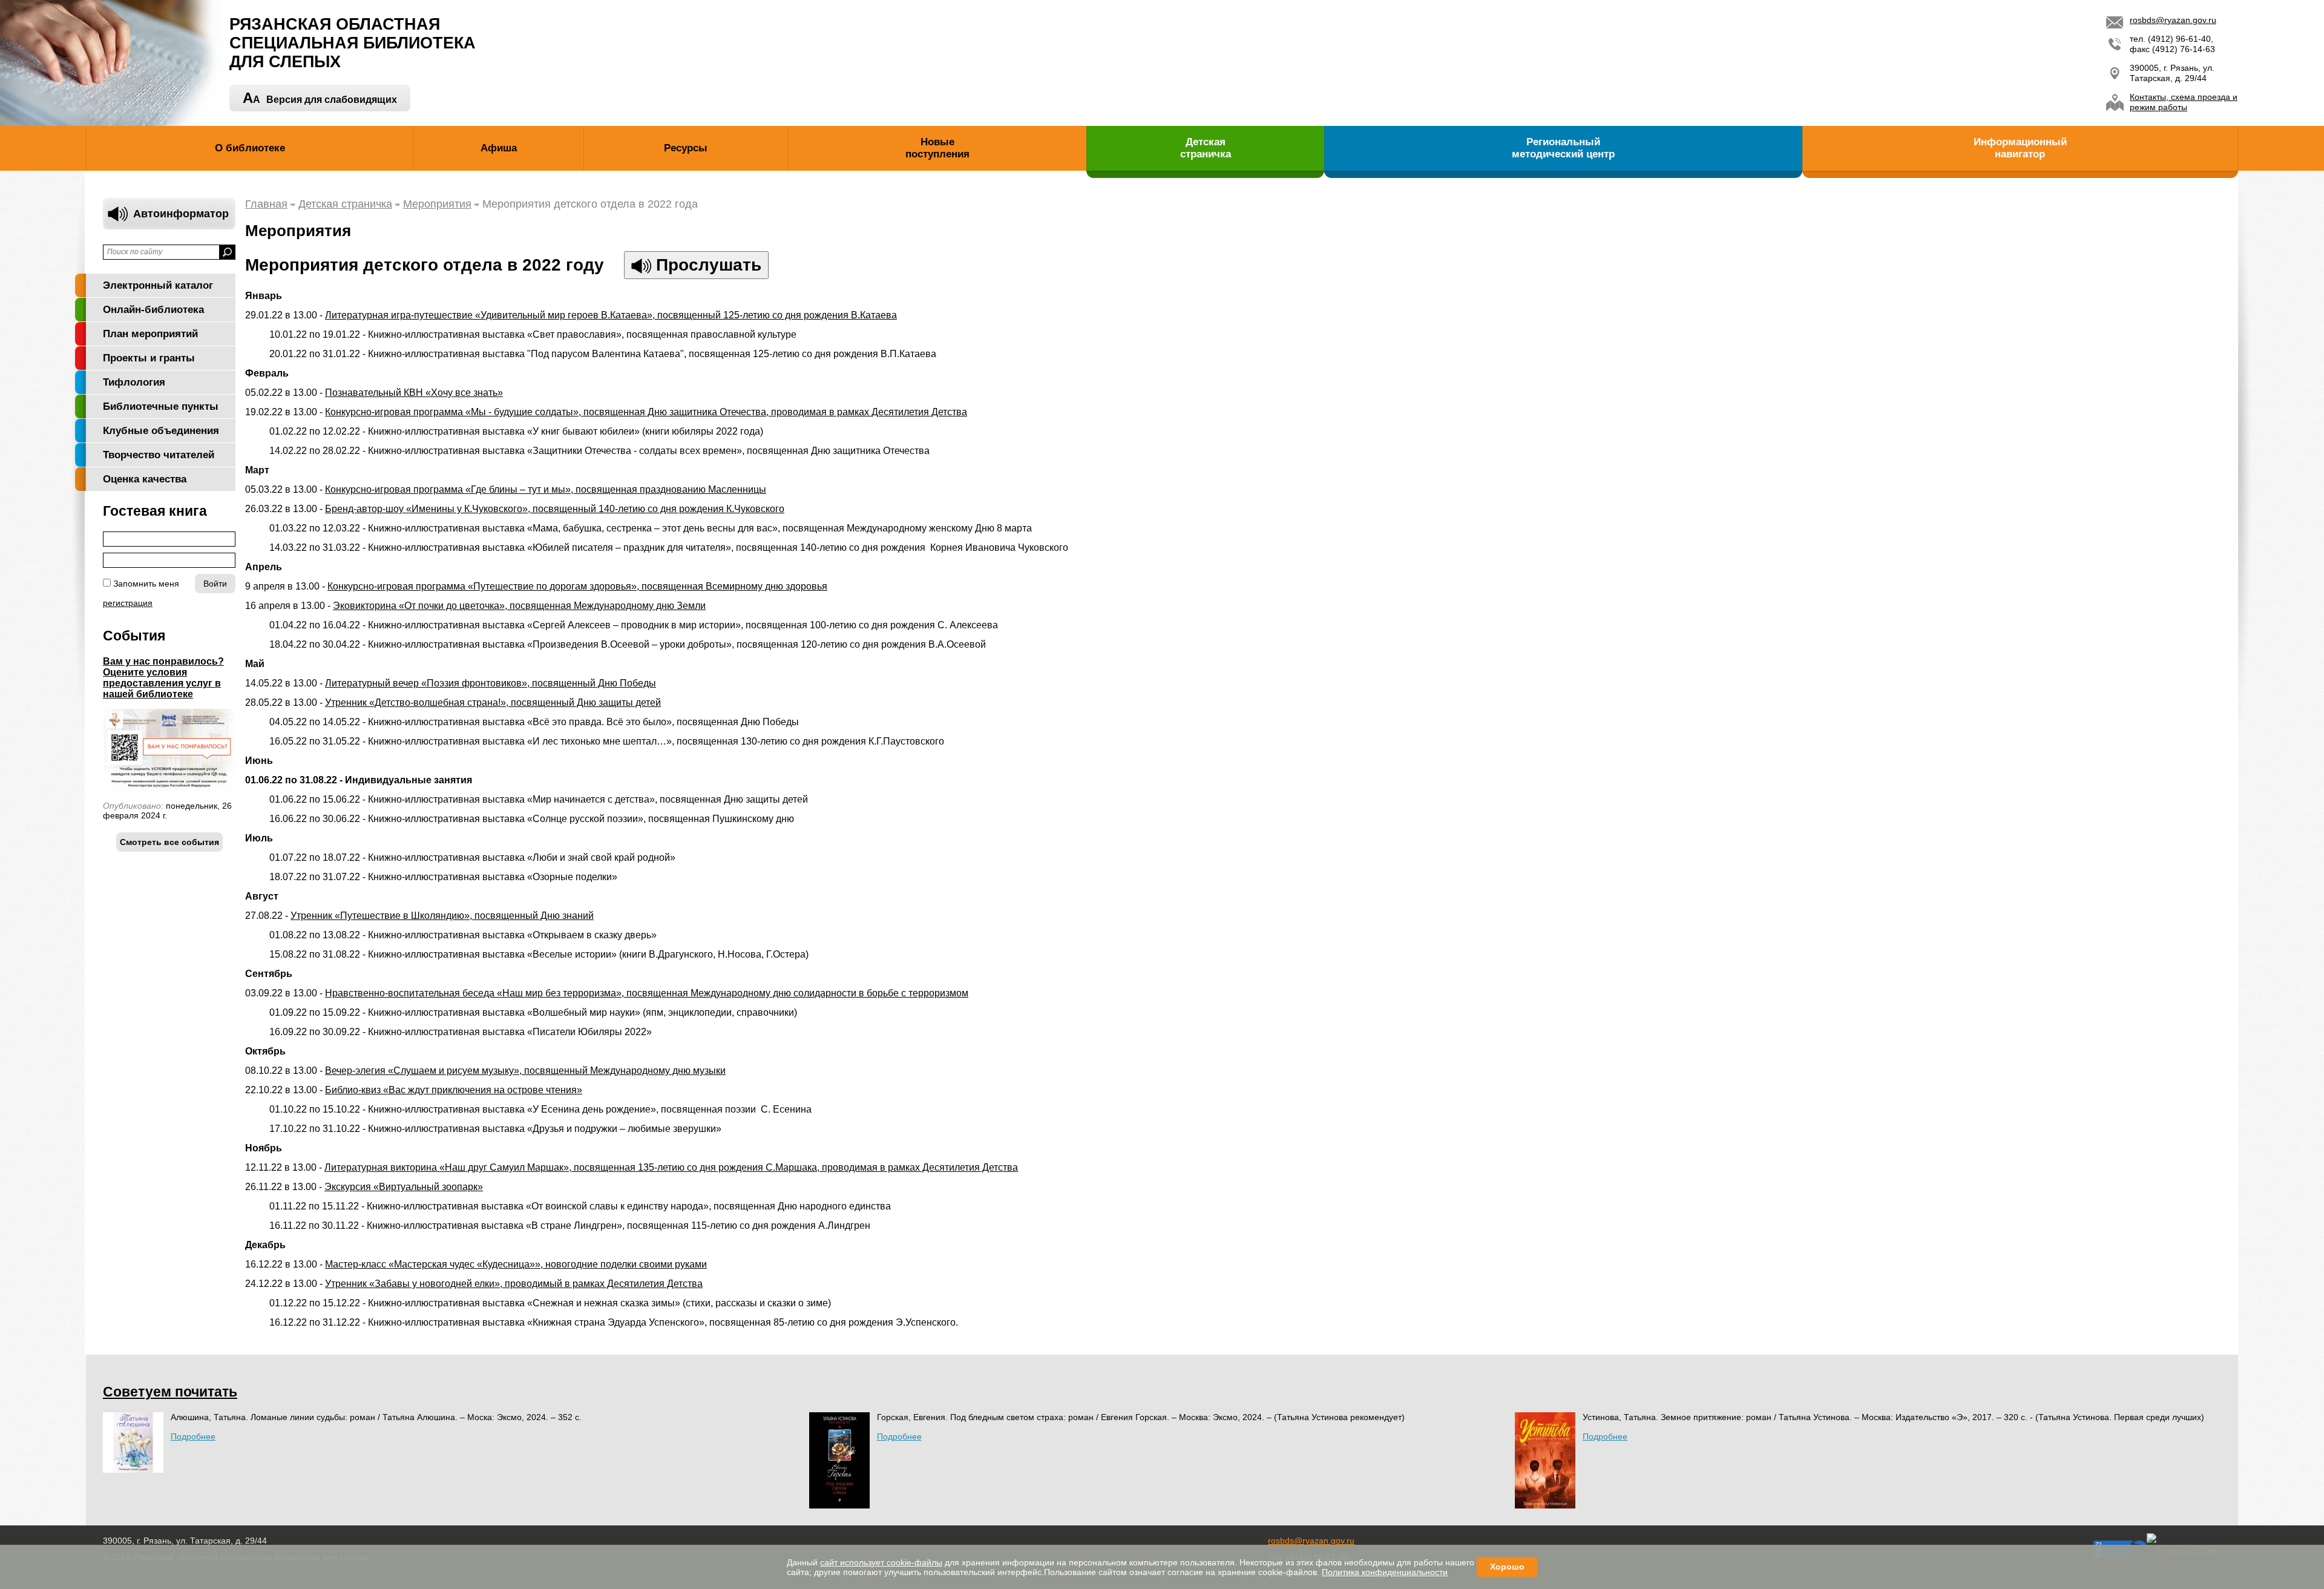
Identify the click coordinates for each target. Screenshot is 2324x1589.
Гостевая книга (155, 511)
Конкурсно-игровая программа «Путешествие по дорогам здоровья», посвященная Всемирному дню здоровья (577, 586)
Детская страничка (345, 204)
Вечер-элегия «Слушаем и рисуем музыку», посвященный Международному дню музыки (525, 1071)
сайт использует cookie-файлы (881, 1562)
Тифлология (134, 382)
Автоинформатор (181, 214)
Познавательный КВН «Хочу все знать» (414, 393)
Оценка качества (145, 479)
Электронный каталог (158, 285)
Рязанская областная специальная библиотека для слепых (353, 43)
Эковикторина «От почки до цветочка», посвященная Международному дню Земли (519, 606)
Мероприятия (437, 204)
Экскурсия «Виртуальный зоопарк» (404, 1187)
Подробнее (193, 1436)
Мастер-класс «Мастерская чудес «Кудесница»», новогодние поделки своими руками (516, 1264)
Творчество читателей (159, 455)
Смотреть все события (169, 842)
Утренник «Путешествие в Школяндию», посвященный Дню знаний (442, 916)
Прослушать (706, 265)
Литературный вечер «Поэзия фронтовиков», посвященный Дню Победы (491, 683)
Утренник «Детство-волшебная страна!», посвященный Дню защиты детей (493, 702)
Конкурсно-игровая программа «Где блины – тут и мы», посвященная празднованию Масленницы (546, 489)
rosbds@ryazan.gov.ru (2173, 20)
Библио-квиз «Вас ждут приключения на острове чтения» (454, 1090)
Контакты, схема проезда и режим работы (2184, 102)
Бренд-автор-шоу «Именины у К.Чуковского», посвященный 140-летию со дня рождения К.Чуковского (555, 509)
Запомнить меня (146, 584)
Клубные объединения (161, 431)
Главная (266, 204)
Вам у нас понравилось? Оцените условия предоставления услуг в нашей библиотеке (163, 678)
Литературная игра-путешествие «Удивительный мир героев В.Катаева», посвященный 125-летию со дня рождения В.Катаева (611, 315)
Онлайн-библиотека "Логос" (153, 313)
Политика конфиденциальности (1385, 1572)
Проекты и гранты (149, 358)
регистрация (128, 603)
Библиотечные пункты (161, 406)
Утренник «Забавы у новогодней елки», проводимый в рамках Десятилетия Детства (514, 1284)
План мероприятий (150, 334)
